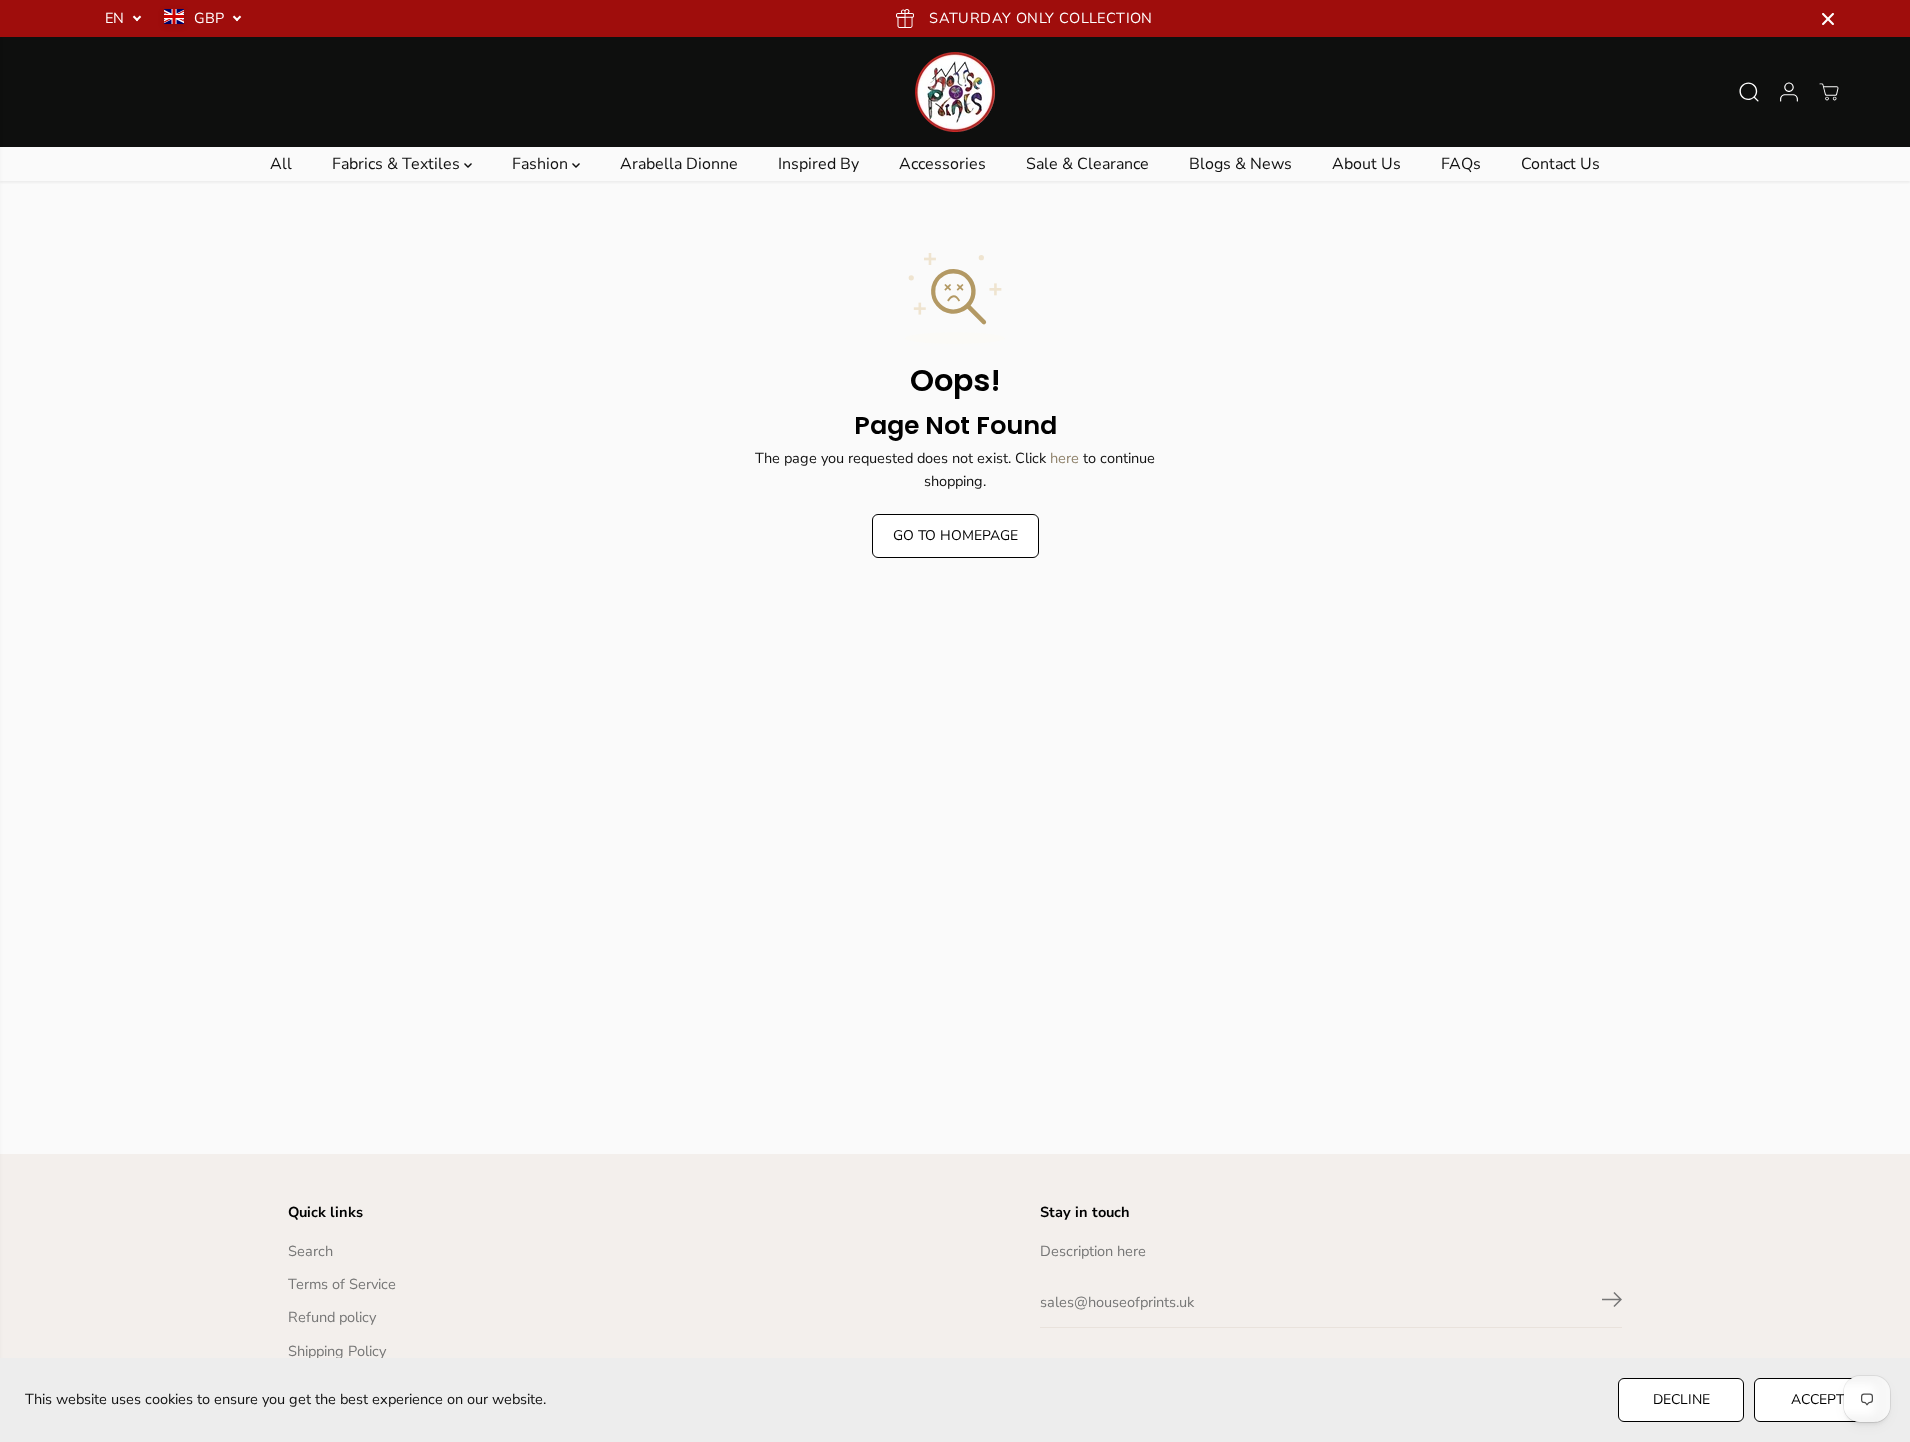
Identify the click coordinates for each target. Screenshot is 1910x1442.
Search (310, 1251)
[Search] (1749, 92)
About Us (1366, 164)
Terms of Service (342, 1284)
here (1064, 458)
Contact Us (1560, 164)
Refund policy (332, 1317)
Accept (1817, 1399)
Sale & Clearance (1087, 164)
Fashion (542, 164)
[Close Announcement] (1828, 19)
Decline (1681, 1399)
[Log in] (1789, 92)
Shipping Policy (337, 1351)
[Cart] (1829, 92)
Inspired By (818, 164)
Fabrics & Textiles (398, 164)
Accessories (942, 164)
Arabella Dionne (679, 164)
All (281, 164)
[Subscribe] (1612, 1303)
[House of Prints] (955, 92)
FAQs (1461, 164)
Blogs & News (1240, 164)
